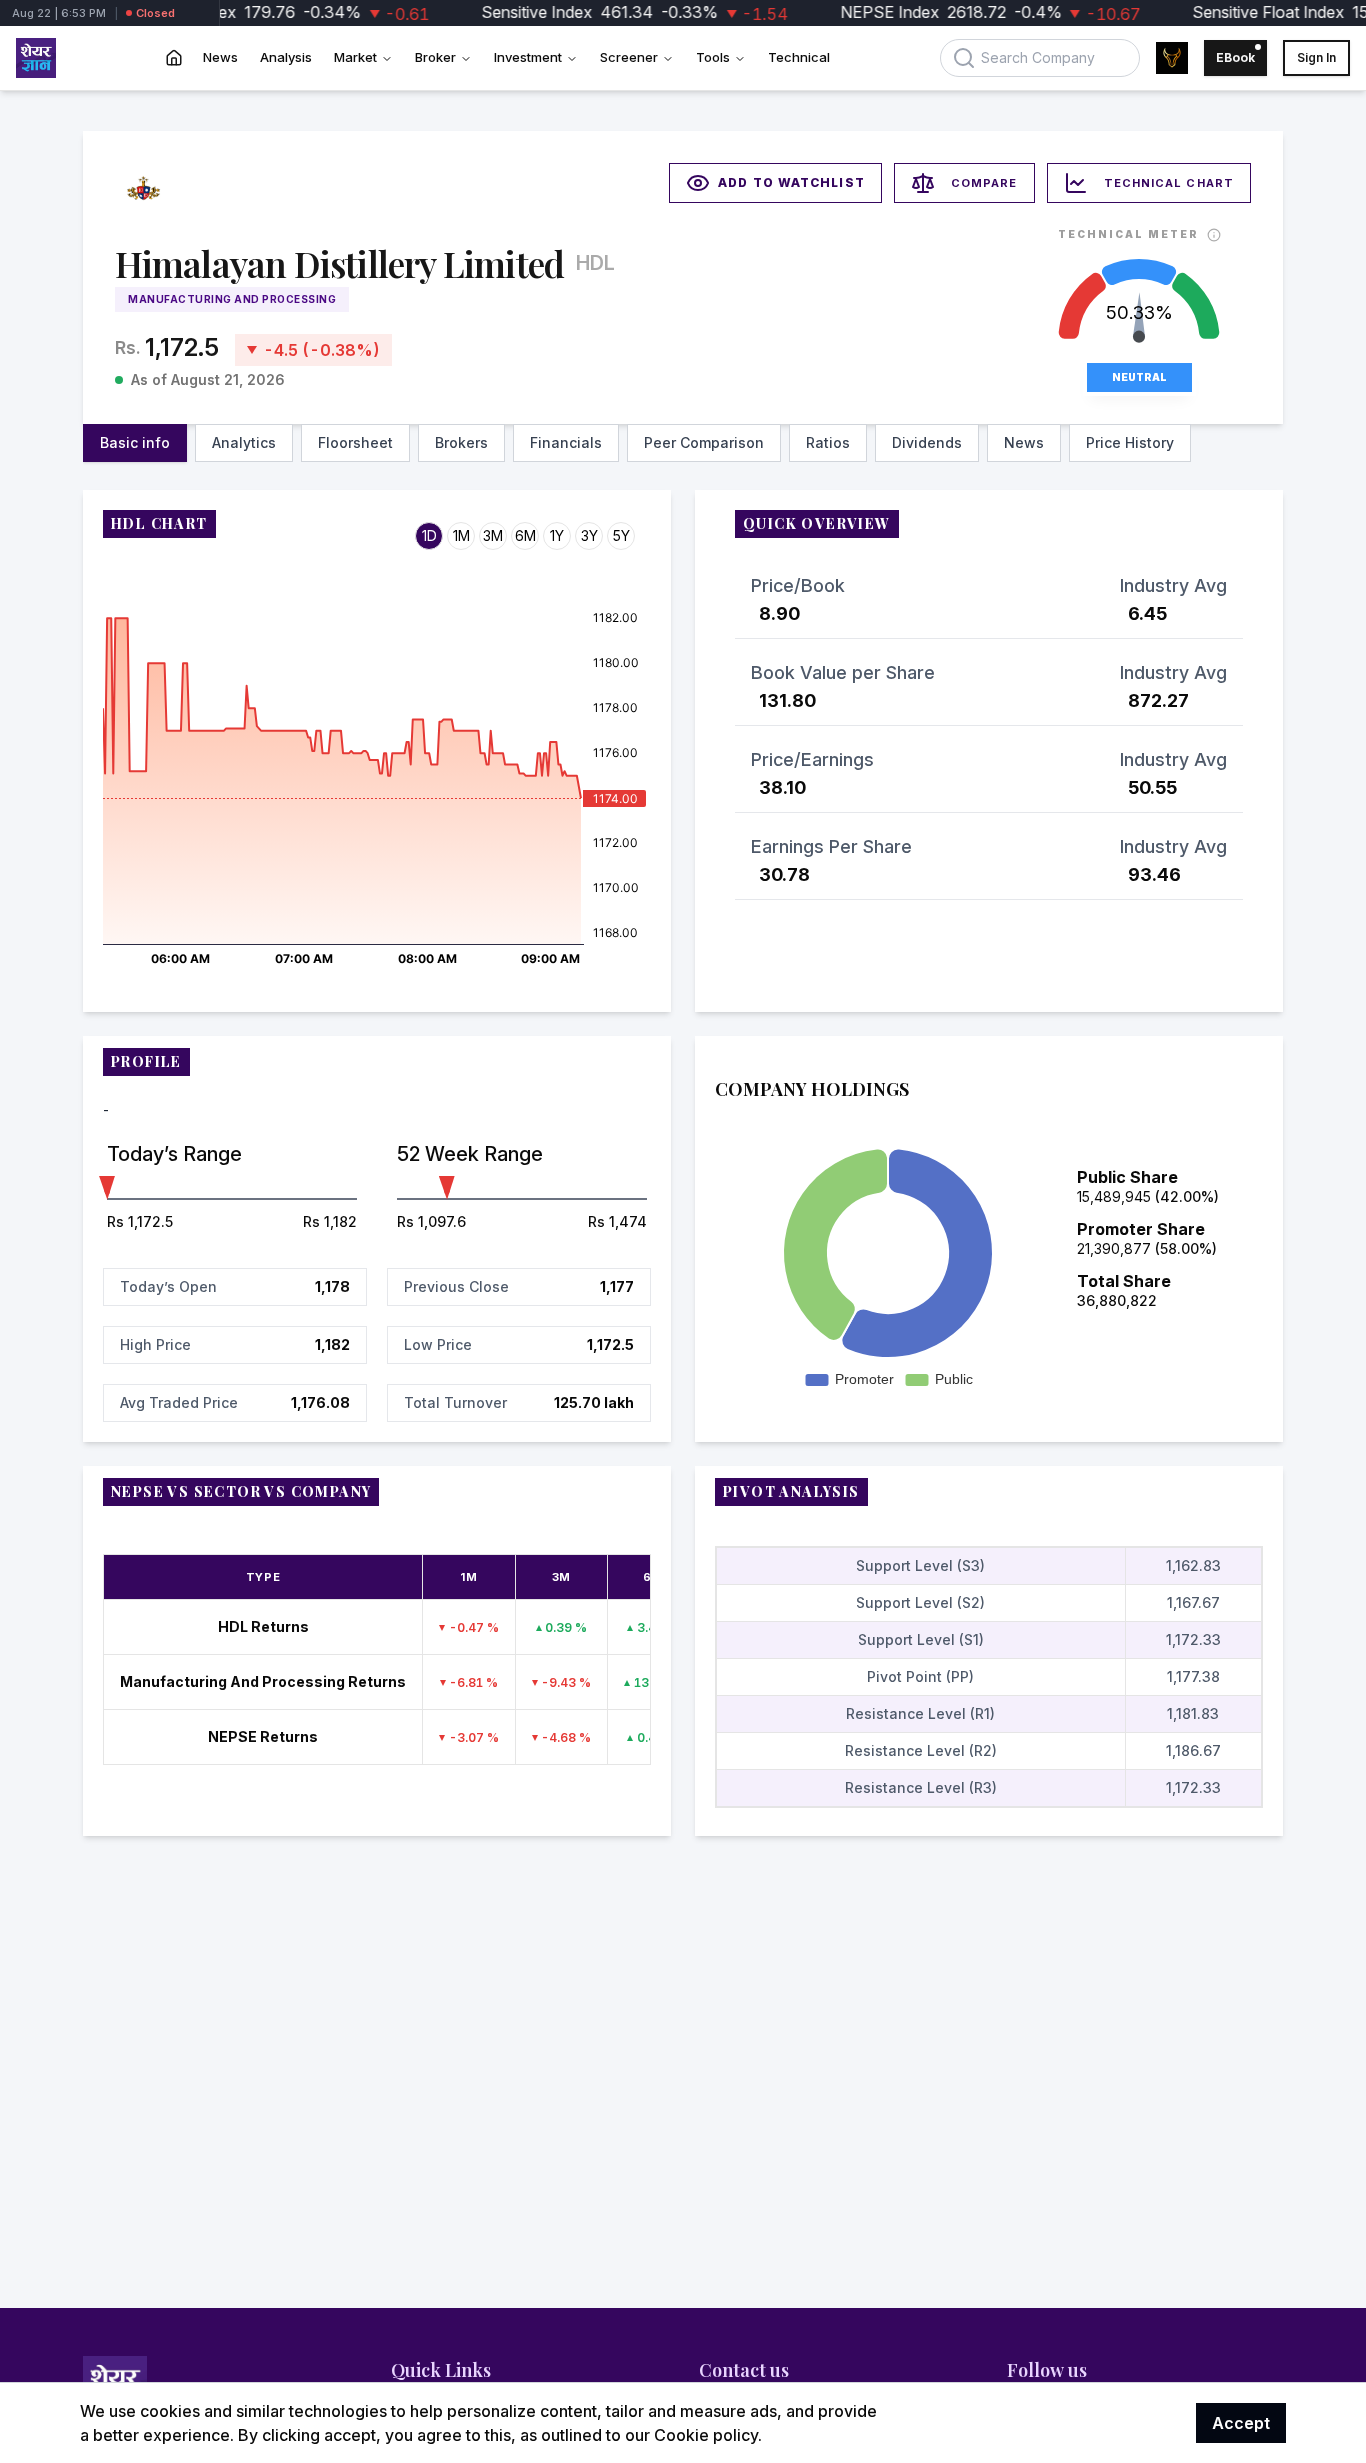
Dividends (927, 442)
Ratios (828, 442)
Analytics (244, 442)
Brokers (461, 442)
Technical (799, 57)
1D (429, 535)
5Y (621, 535)
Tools (713, 57)
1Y (557, 535)
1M (461, 535)
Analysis (286, 57)
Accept (1241, 2423)
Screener (629, 57)
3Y (589, 535)
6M (525, 535)
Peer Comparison (704, 442)
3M (493, 535)
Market (355, 57)
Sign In (1316, 57)
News (220, 57)
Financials (566, 442)
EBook (1235, 57)
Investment (528, 57)
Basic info (135, 442)
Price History (1130, 442)
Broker (435, 57)
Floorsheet (355, 442)
